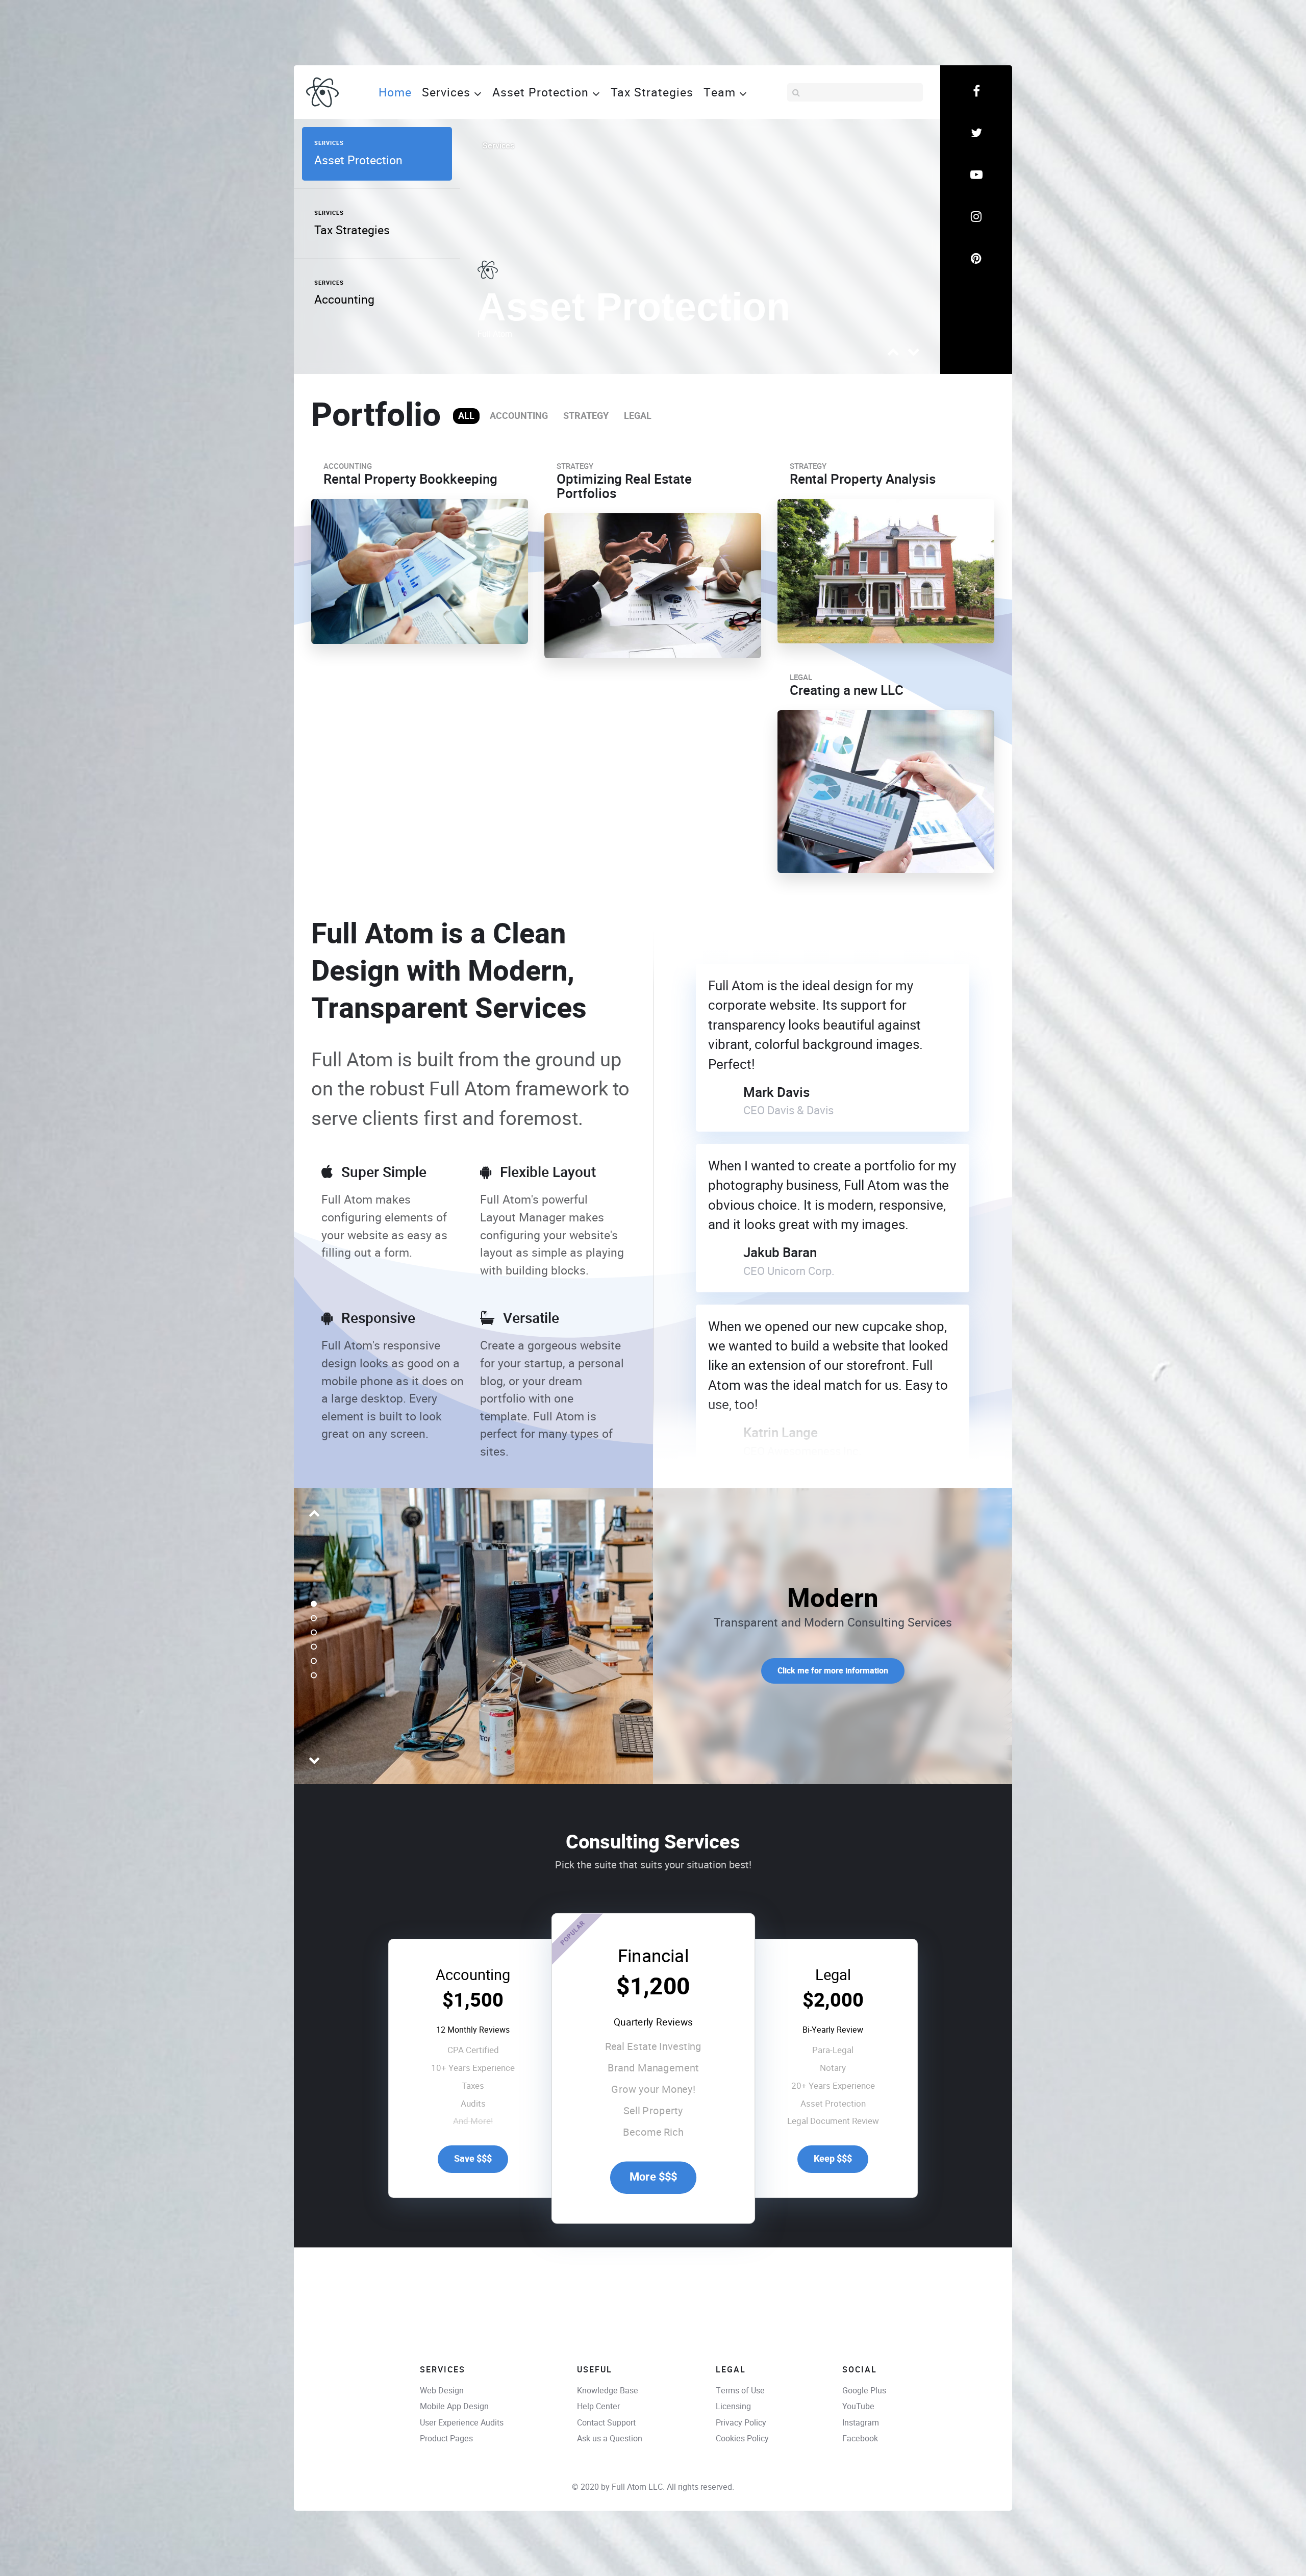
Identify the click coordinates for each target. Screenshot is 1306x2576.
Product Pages (446, 2439)
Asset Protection (634, 307)
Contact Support (606, 2423)
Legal (833, 1975)
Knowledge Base (608, 2391)
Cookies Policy (742, 2439)
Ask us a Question (610, 2439)
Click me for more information (833, 1671)
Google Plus (864, 2391)
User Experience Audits (462, 2423)
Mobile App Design (454, 2406)
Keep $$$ (833, 2159)
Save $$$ (473, 2159)
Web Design (442, 2391)
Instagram (861, 2423)
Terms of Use (740, 2391)
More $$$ (653, 2177)
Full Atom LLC (637, 2487)
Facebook (860, 2439)
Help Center (598, 2406)
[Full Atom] (322, 92)
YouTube (858, 2406)
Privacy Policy (741, 2423)
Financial (653, 1956)
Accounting (473, 1975)
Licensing (733, 2406)
